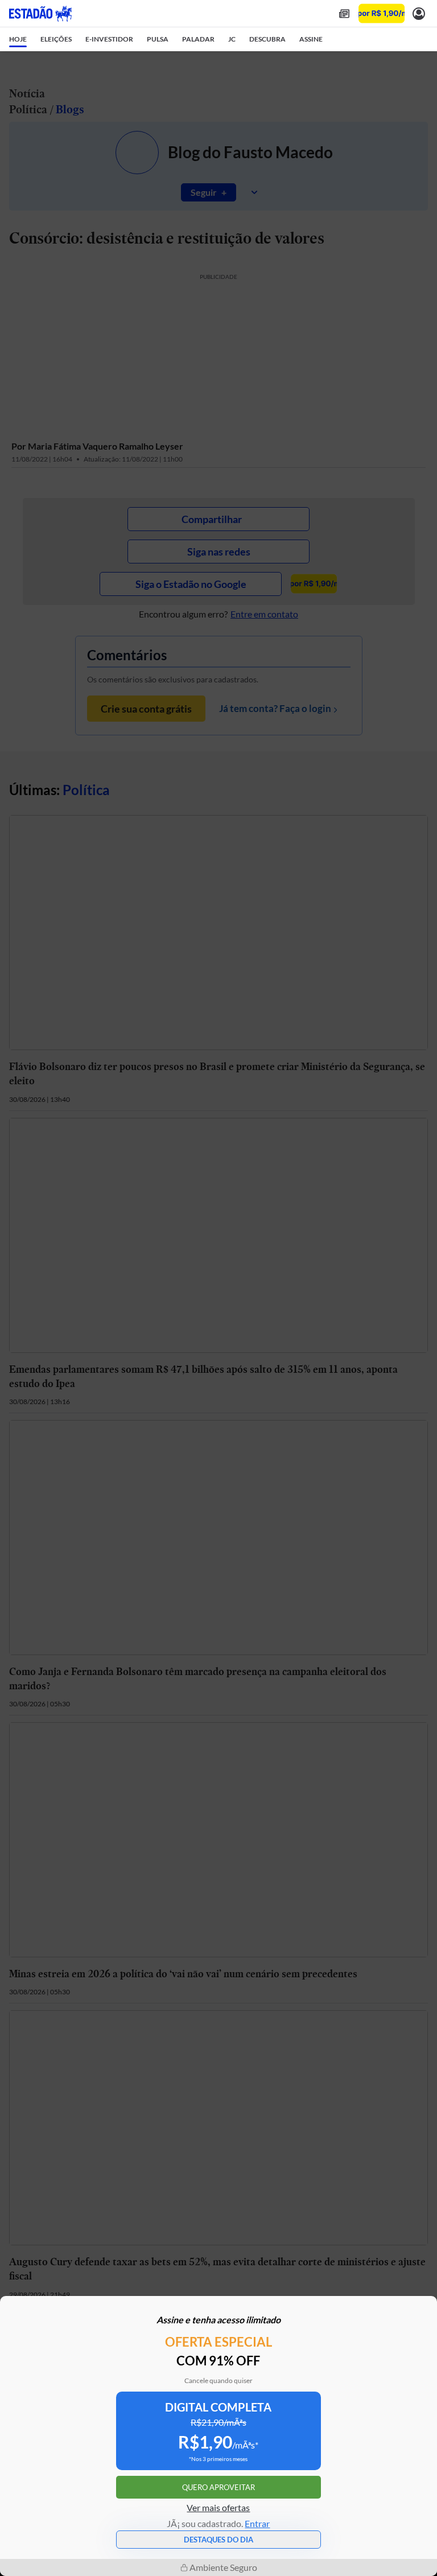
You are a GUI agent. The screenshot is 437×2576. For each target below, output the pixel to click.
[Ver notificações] (419, 13)
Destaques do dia (218, 2540)
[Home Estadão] (40, 14)
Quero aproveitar (218, 2487)
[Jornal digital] (344, 13)
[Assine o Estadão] (382, 13)
